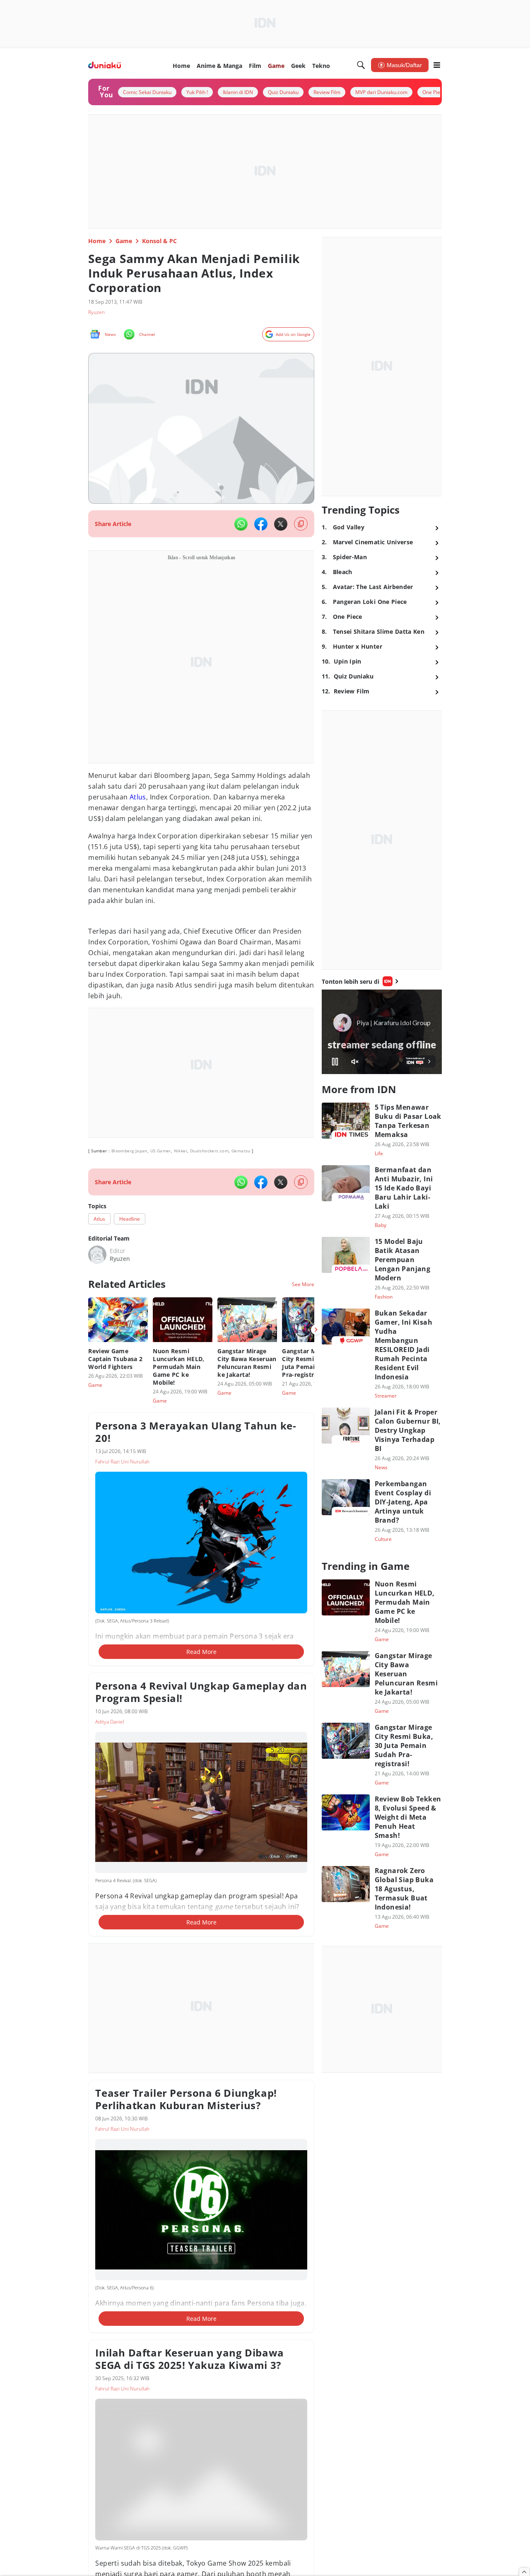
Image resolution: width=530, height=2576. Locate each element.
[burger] (437, 65)
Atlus (138, 797)
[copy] (301, 524)
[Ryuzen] (97, 1255)
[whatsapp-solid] (241, 524)
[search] (361, 65)
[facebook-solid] (261, 524)
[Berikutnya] (316, 1330)
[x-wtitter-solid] (281, 524)
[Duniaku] (105, 65)
